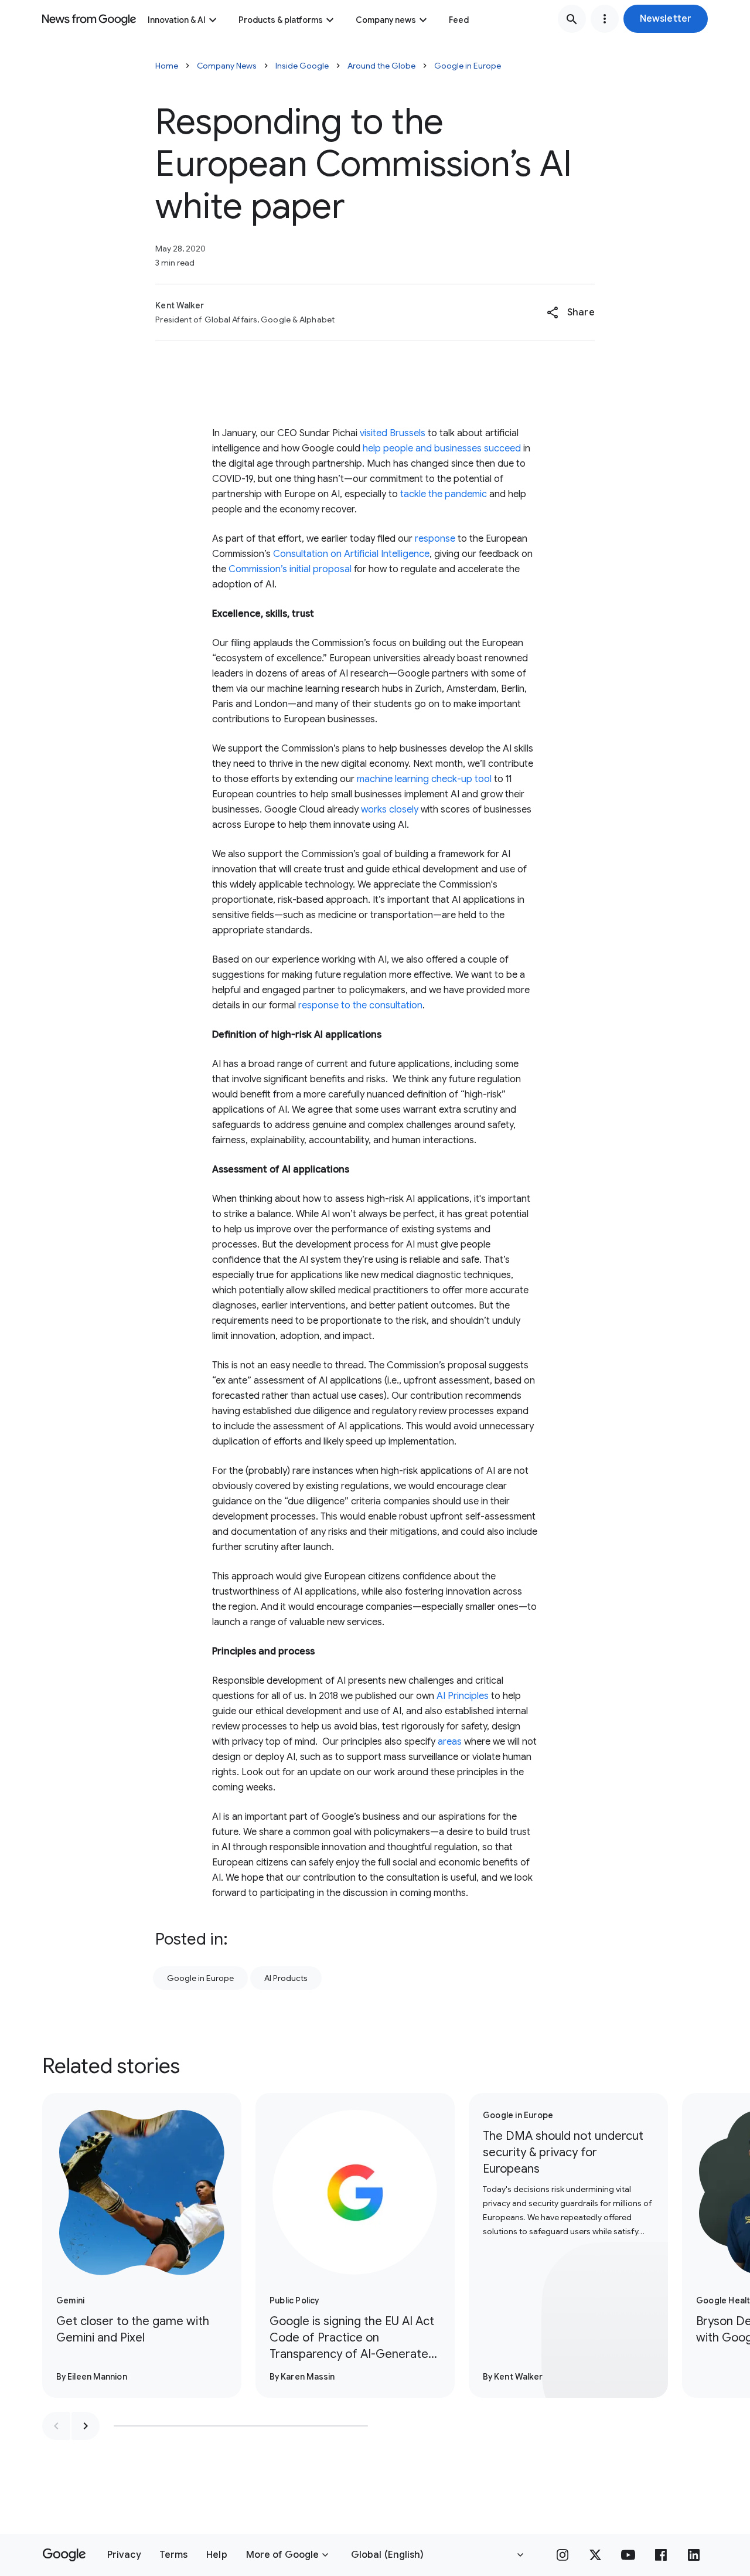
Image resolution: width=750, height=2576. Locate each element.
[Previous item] (56, 2426)
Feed (459, 20)
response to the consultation (360, 1005)
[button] (666, 19)
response (435, 539)
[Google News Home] (89, 19)
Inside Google (302, 66)
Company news (386, 20)
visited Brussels (393, 433)
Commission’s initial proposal (290, 569)
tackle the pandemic (444, 494)
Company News (227, 66)
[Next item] (86, 2426)
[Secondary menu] (605, 19)
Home (167, 66)
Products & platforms (281, 20)
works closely (390, 810)
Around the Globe (381, 66)
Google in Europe (468, 66)
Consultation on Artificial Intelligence (351, 554)
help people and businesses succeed (442, 448)
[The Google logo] (64, 2555)
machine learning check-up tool (424, 779)
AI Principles (463, 1696)
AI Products (286, 1978)
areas (450, 1742)
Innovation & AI (177, 20)
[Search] (572, 19)
